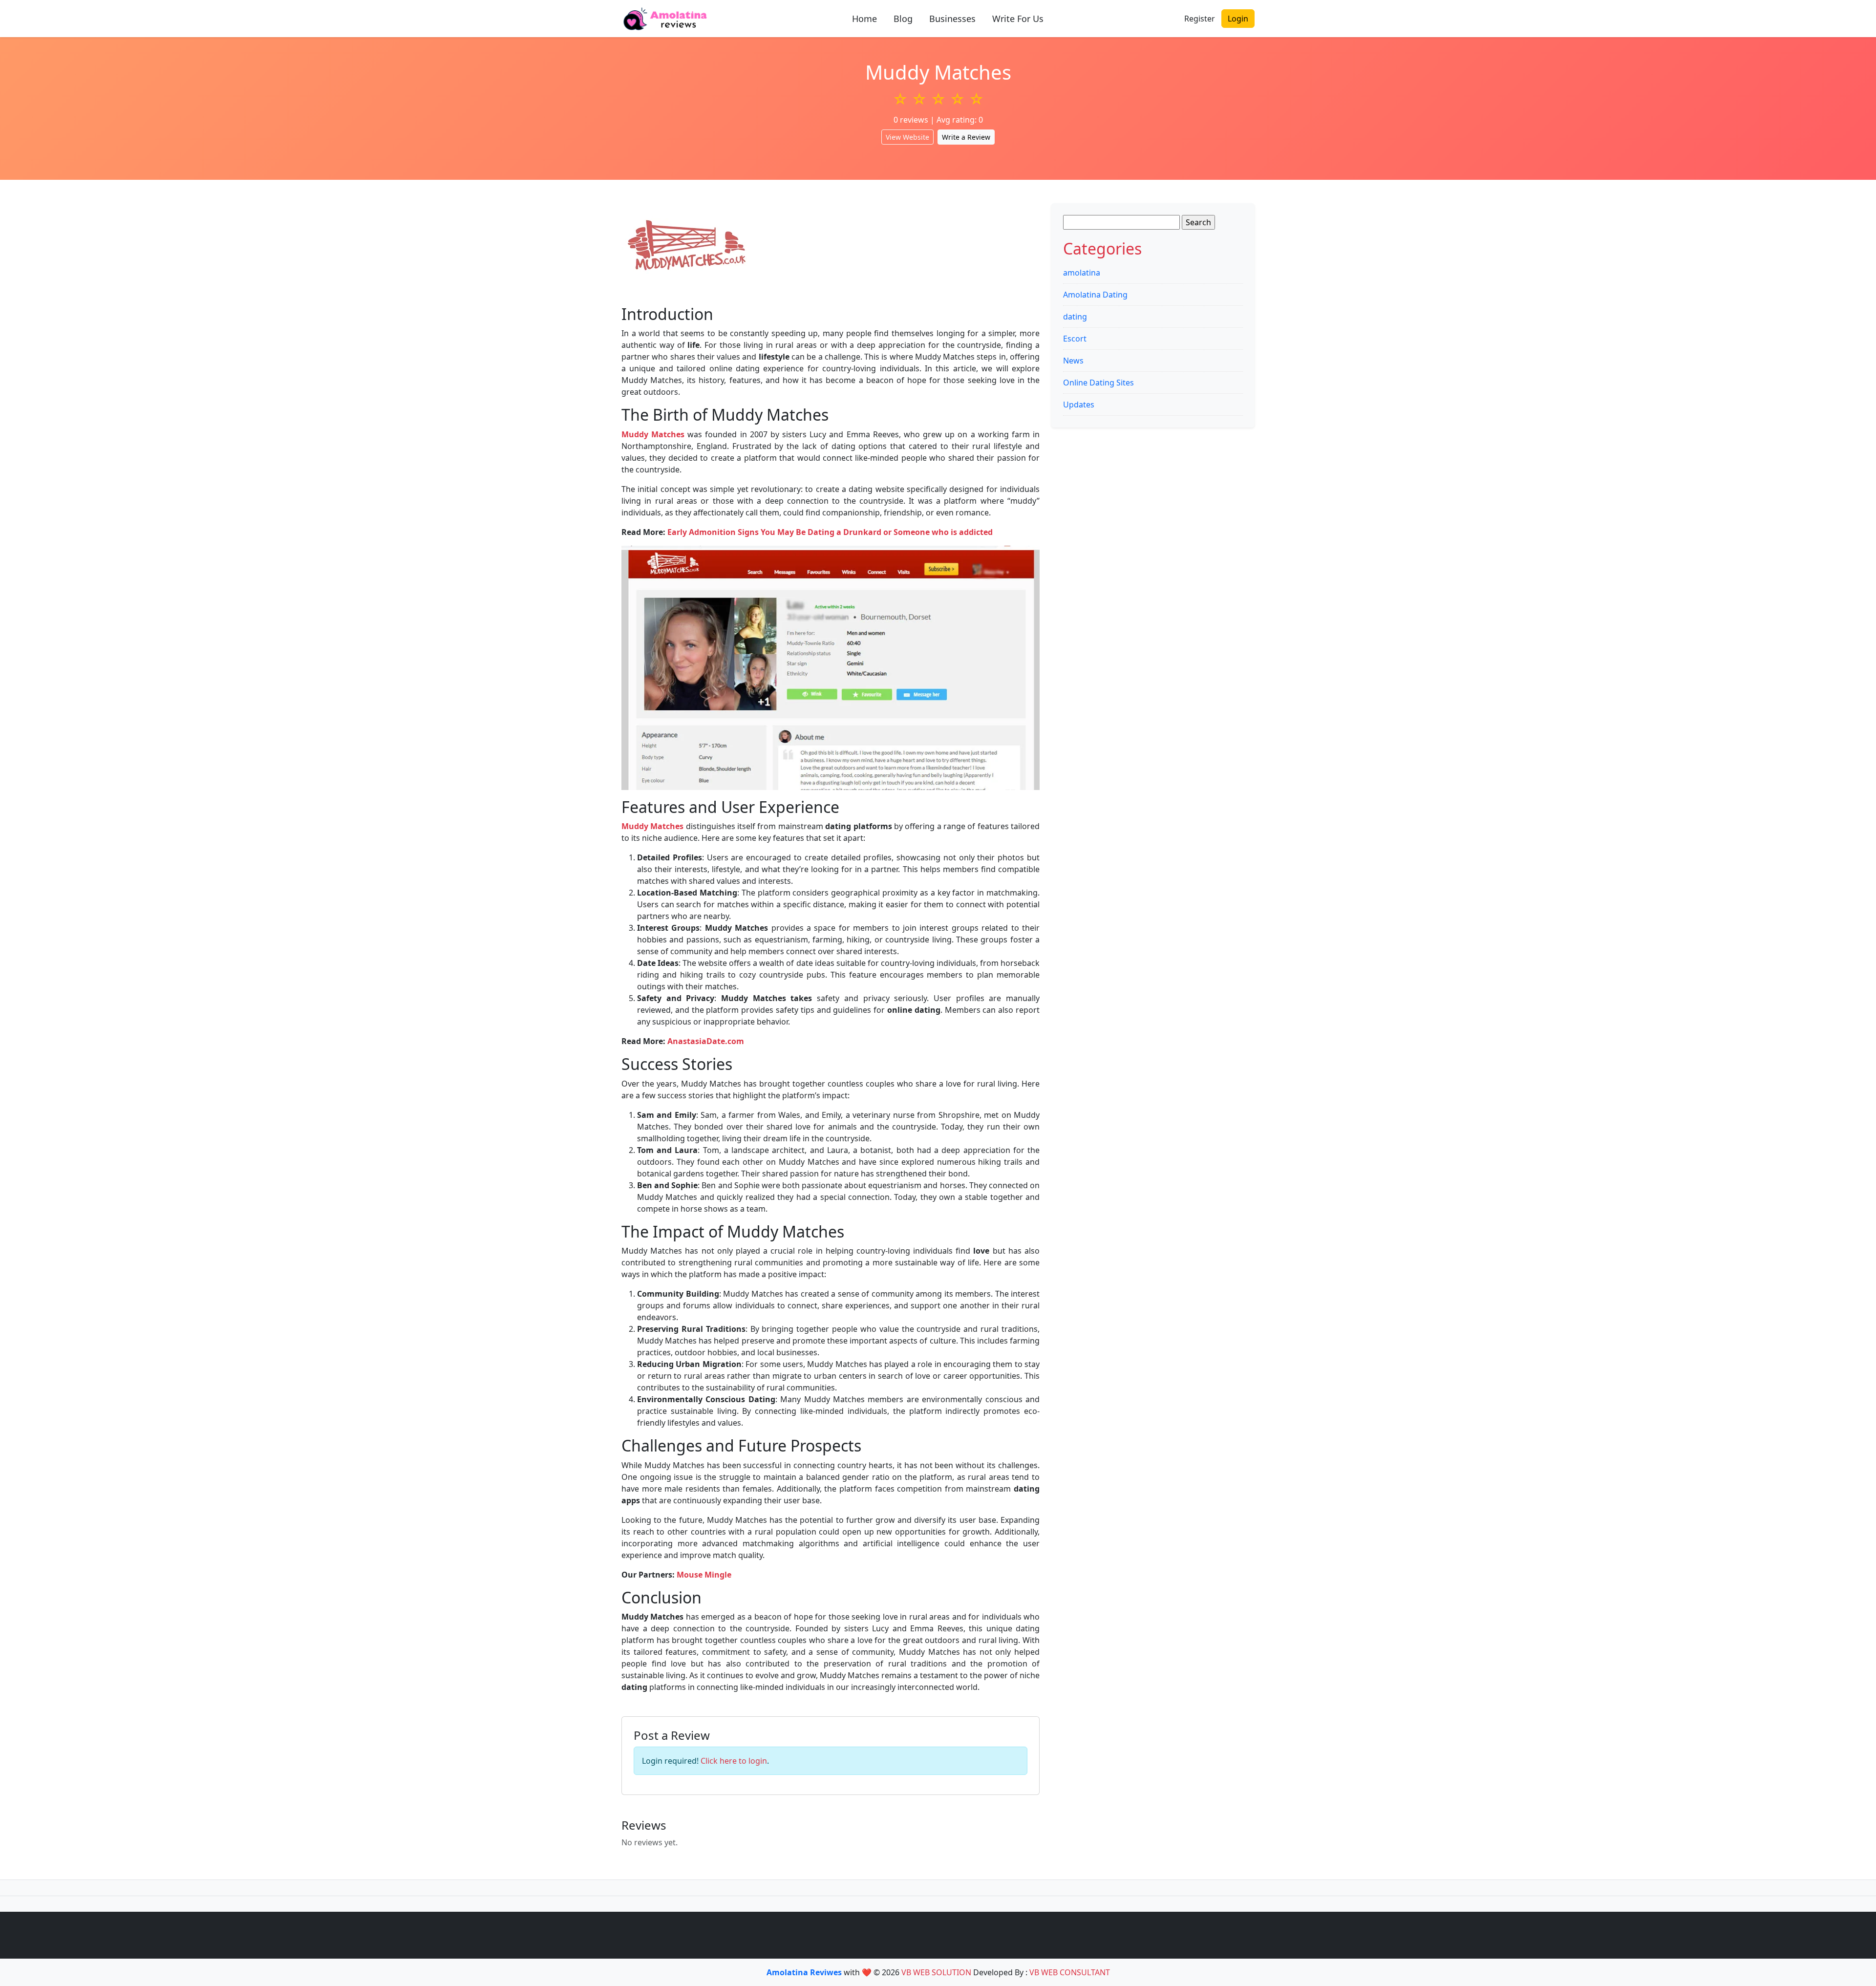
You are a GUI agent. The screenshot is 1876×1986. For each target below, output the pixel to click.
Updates (1079, 405)
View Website (907, 137)
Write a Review (966, 137)
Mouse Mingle (704, 1575)
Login (1238, 19)
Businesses (952, 19)
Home (864, 19)
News (1073, 361)
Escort (1075, 339)
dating (1075, 317)
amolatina (1082, 273)
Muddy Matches (653, 434)
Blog (903, 19)
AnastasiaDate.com (706, 1041)
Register (1200, 19)
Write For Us (1018, 19)
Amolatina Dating (1095, 295)
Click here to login (734, 1761)
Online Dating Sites (1098, 383)
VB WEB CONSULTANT (1070, 1972)
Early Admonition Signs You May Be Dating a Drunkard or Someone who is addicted (830, 532)
